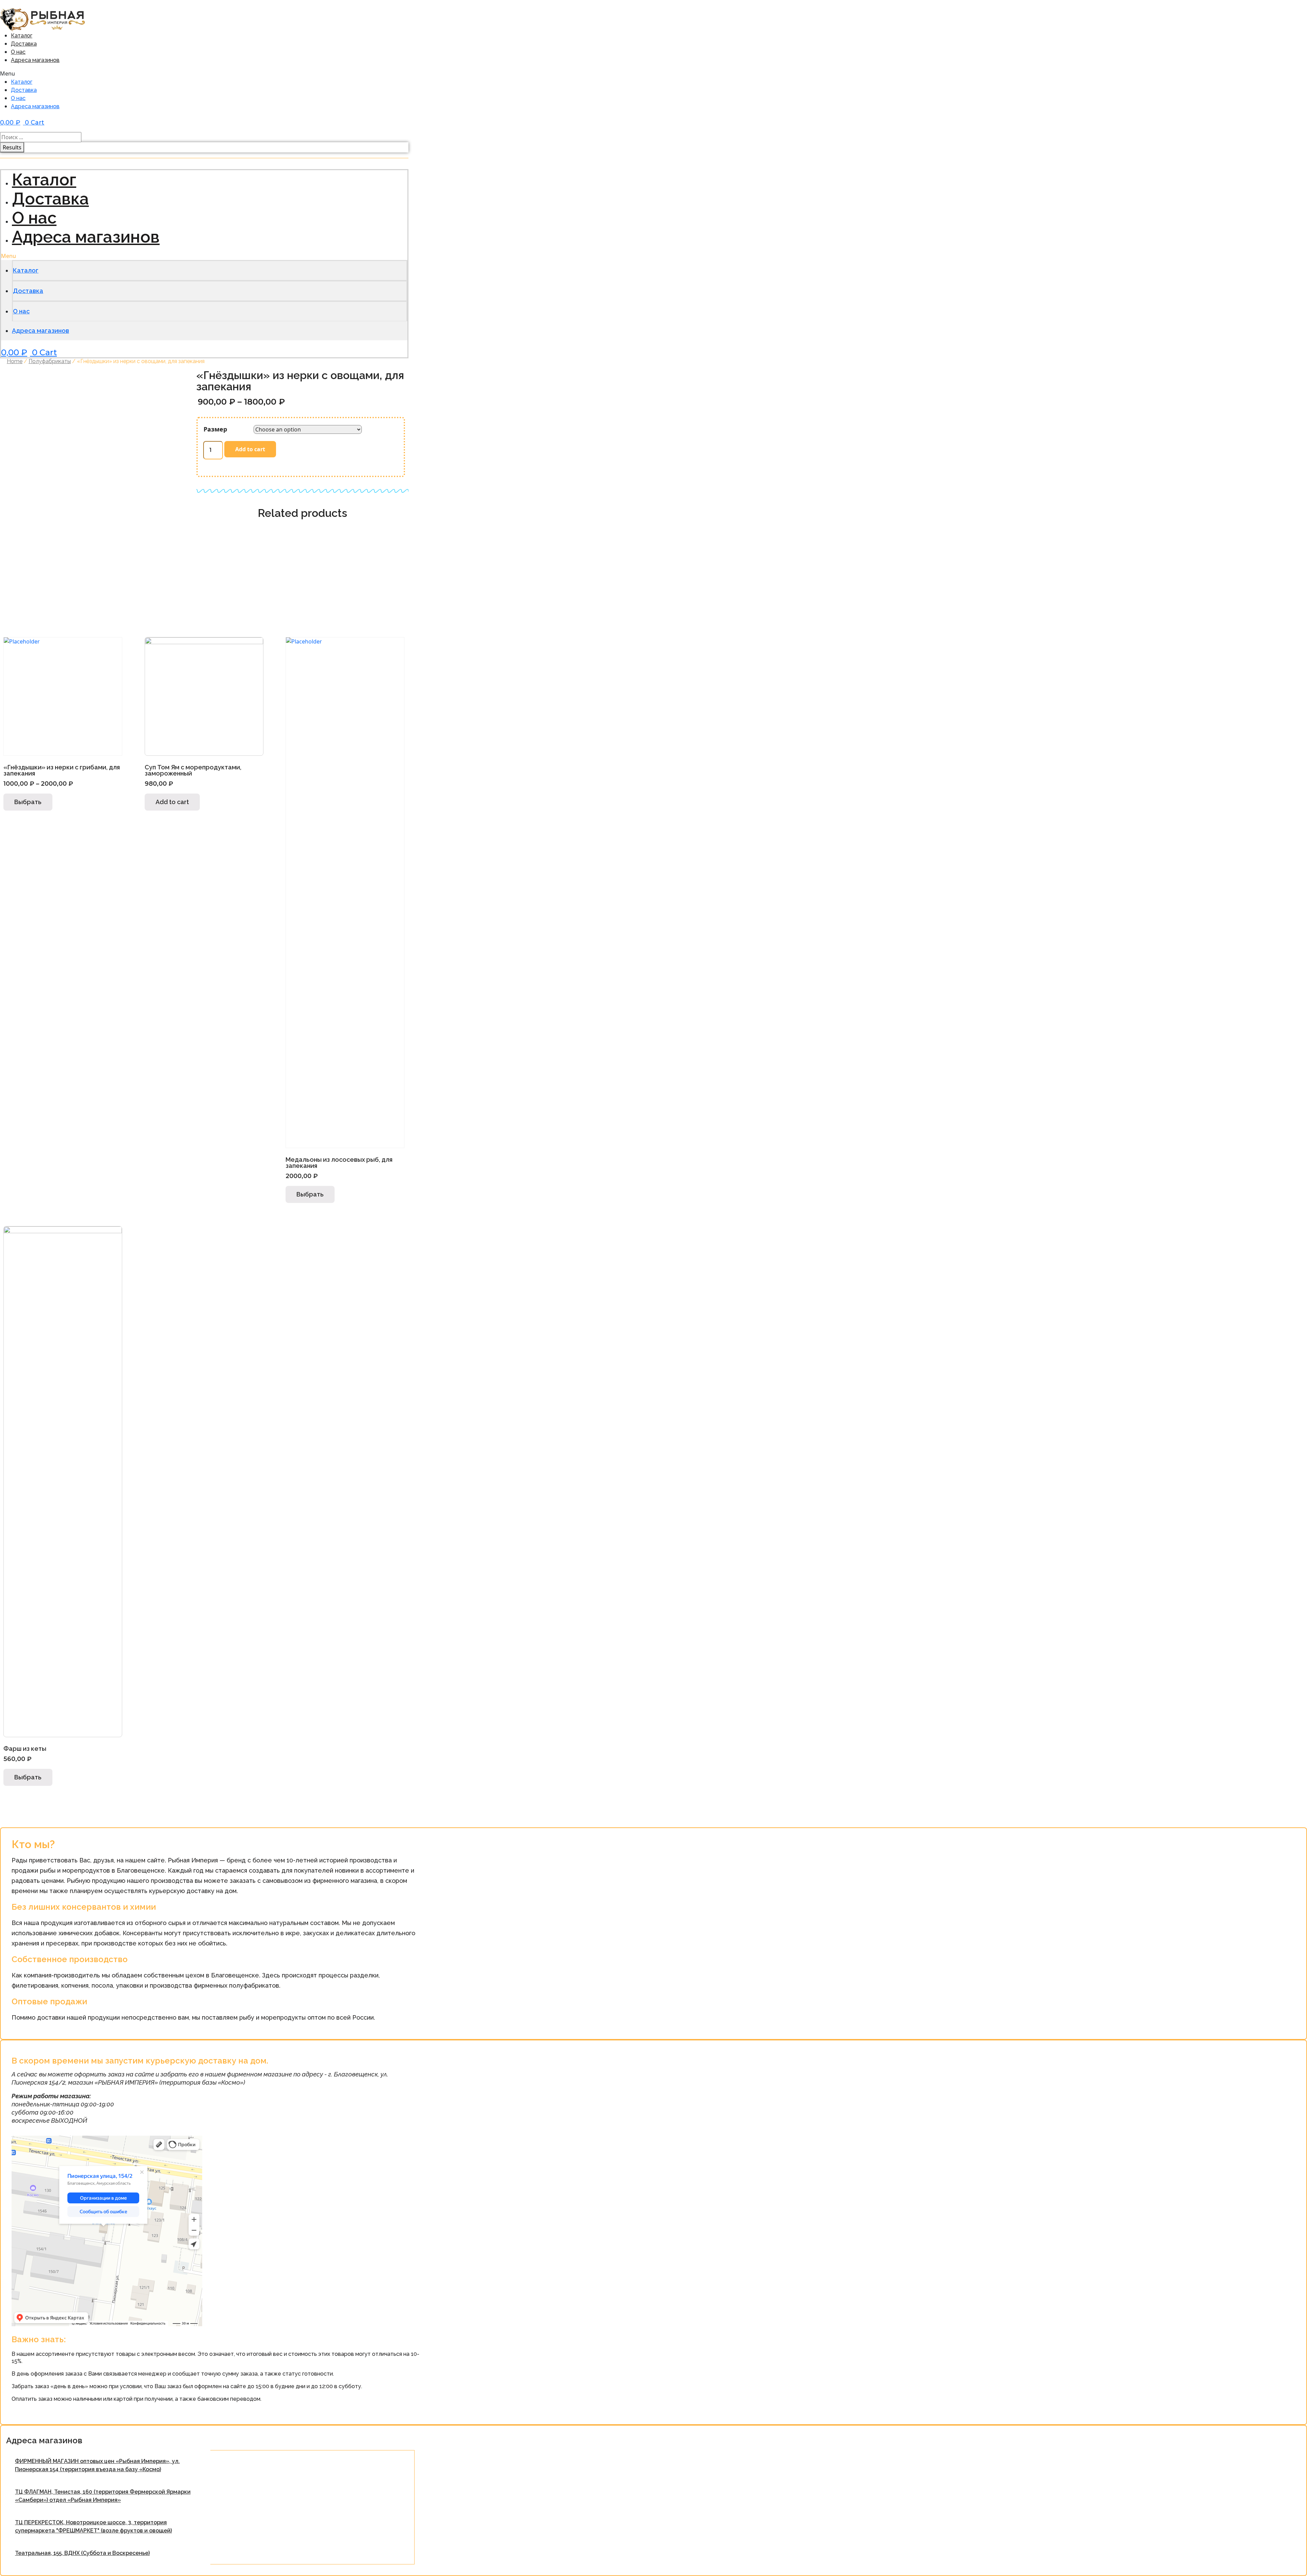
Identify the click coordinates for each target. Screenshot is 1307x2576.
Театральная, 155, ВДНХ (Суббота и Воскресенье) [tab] (82, 2553)
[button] (112, 74)
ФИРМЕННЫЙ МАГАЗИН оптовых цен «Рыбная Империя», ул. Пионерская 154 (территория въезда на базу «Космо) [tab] (97, 2465)
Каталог (22, 36)
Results (12, 147)
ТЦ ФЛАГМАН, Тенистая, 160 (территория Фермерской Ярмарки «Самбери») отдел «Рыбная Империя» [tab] (103, 2496)
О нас (18, 52)
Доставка (24, 44)
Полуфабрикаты (50, 361)
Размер (215, 429)
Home (15, 361)
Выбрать (28, 802)
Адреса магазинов (35, 60)
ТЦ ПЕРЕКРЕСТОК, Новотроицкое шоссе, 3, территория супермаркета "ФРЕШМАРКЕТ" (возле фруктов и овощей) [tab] (93, 2526)
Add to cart (250, 449)
